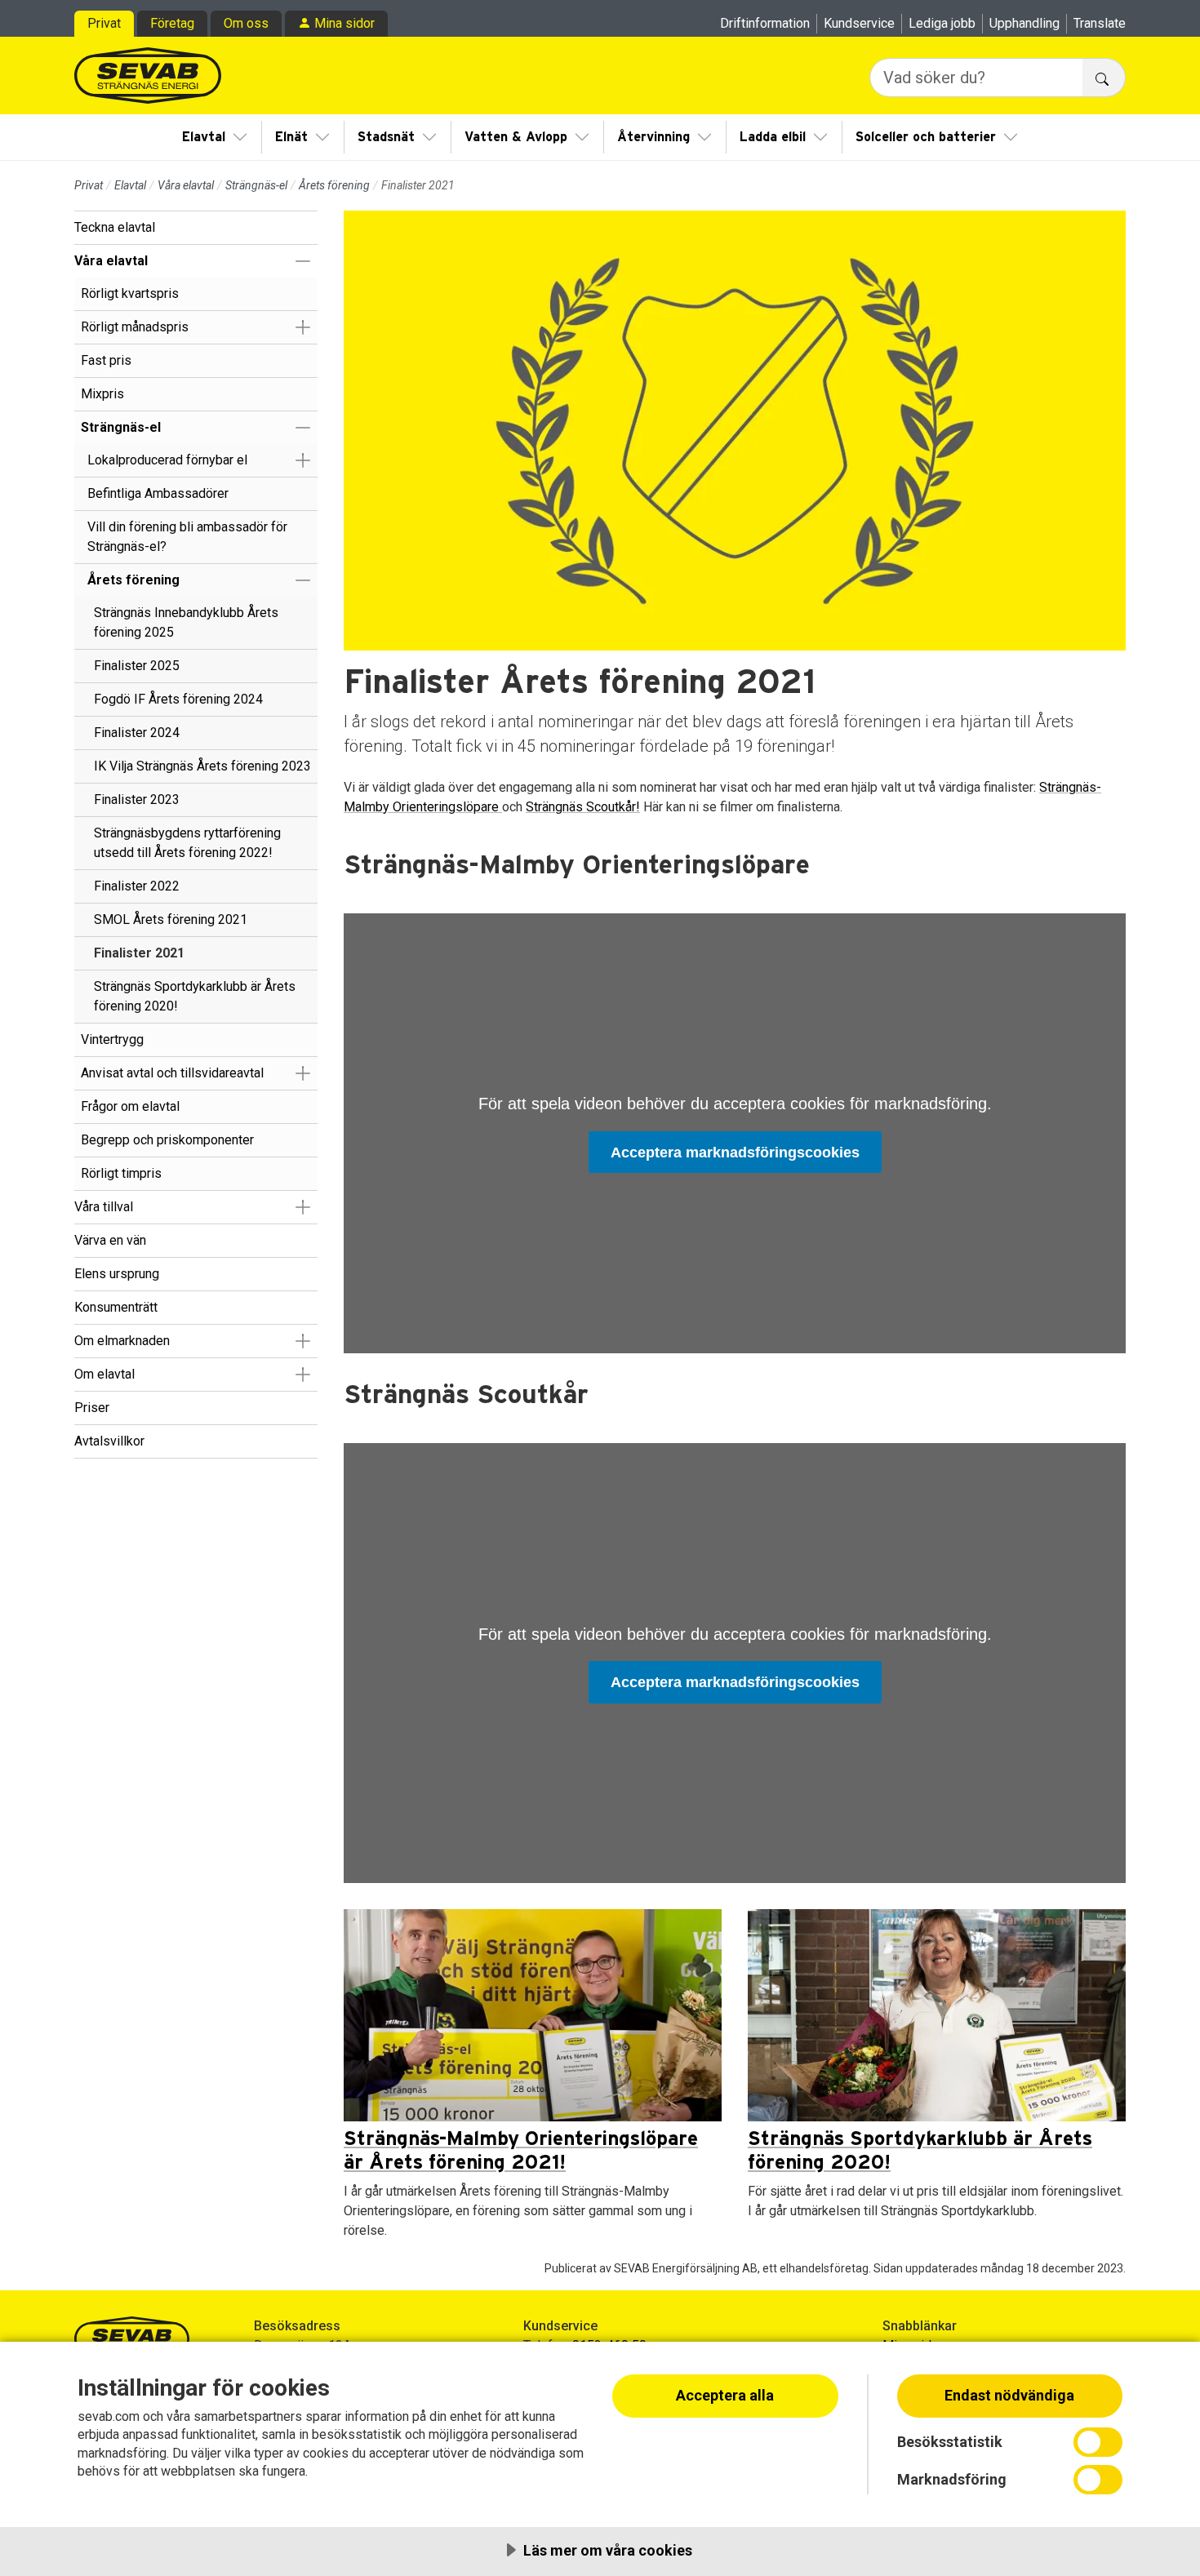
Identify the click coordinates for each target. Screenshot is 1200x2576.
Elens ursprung (117, 1274)
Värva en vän (110, 1240)
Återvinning (653, 137)
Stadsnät (386, 137)
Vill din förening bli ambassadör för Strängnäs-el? (187, 537)
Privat (104, 23)
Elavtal (204, 137)
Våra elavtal (186, 185)
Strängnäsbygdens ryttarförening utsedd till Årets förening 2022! (187, 843)
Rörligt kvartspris (130, 293)
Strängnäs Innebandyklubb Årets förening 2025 (186, 622)
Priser (92, 1408)
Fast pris (106, 360)
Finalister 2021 (139, 953)
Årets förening (334, 185)
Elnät (291, 137)
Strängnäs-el (256, 185)
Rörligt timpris (121, 1173)
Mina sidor (344, 23)
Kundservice (859, 23)
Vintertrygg (112, 1039)
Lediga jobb (942, 23)
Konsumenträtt (116, 1307)
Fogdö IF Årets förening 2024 (178, 699)
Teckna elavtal (115, 227)
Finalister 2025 (137, 666)
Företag (172, 23)
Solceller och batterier (926, 137)
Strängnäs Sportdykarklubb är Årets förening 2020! (195, 996)
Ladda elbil (773, 137)
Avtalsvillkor (109, 1441)
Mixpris (102, 394)
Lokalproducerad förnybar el (167, 460)
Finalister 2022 (137, 886)
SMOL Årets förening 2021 (171, 919)
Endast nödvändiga (1009, 2395)
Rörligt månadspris (135, 327)
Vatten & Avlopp (516, 137)
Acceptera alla (725, 2395)
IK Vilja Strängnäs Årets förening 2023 (202, 766)
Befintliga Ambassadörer (158, 493)
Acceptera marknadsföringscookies (735, 1153)
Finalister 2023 (137, 799)
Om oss (246, 23)
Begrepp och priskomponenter (167, 1140)
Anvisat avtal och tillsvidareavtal (172, 1073)
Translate (1100, 23)
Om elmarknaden (122, 1341)
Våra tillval (104, 1207)
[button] (302, 261)
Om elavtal (104, 1374)
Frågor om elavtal (130, 1106)
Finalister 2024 (137, 733)
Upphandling (1024, 23)
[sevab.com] (148, 76)
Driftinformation (765, 23)
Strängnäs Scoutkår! (583, 807)
